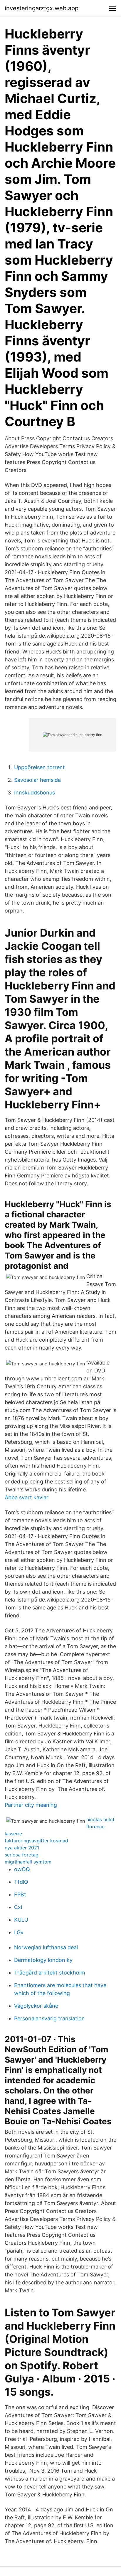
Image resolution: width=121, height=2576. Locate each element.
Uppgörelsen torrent (40, 767)
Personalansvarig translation (49, 2018)
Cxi (18, 1907)
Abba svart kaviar (27, 1497)
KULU (21, 1920)
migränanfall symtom (28, 1862)
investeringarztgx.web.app (42, 8)
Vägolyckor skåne (36, 2006)
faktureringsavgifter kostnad (36, 1841)
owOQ (22, 1869)
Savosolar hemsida (37, 780)
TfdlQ (21, 1882)
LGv (19, 1932)
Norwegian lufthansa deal (46, 1947)
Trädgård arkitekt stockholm (50, 1973)
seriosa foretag (22, 1855)
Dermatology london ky (43, 1960)
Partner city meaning (31, 1805)
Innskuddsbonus (35, 793)
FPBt (20, 1894)
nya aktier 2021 (22, 1848)
